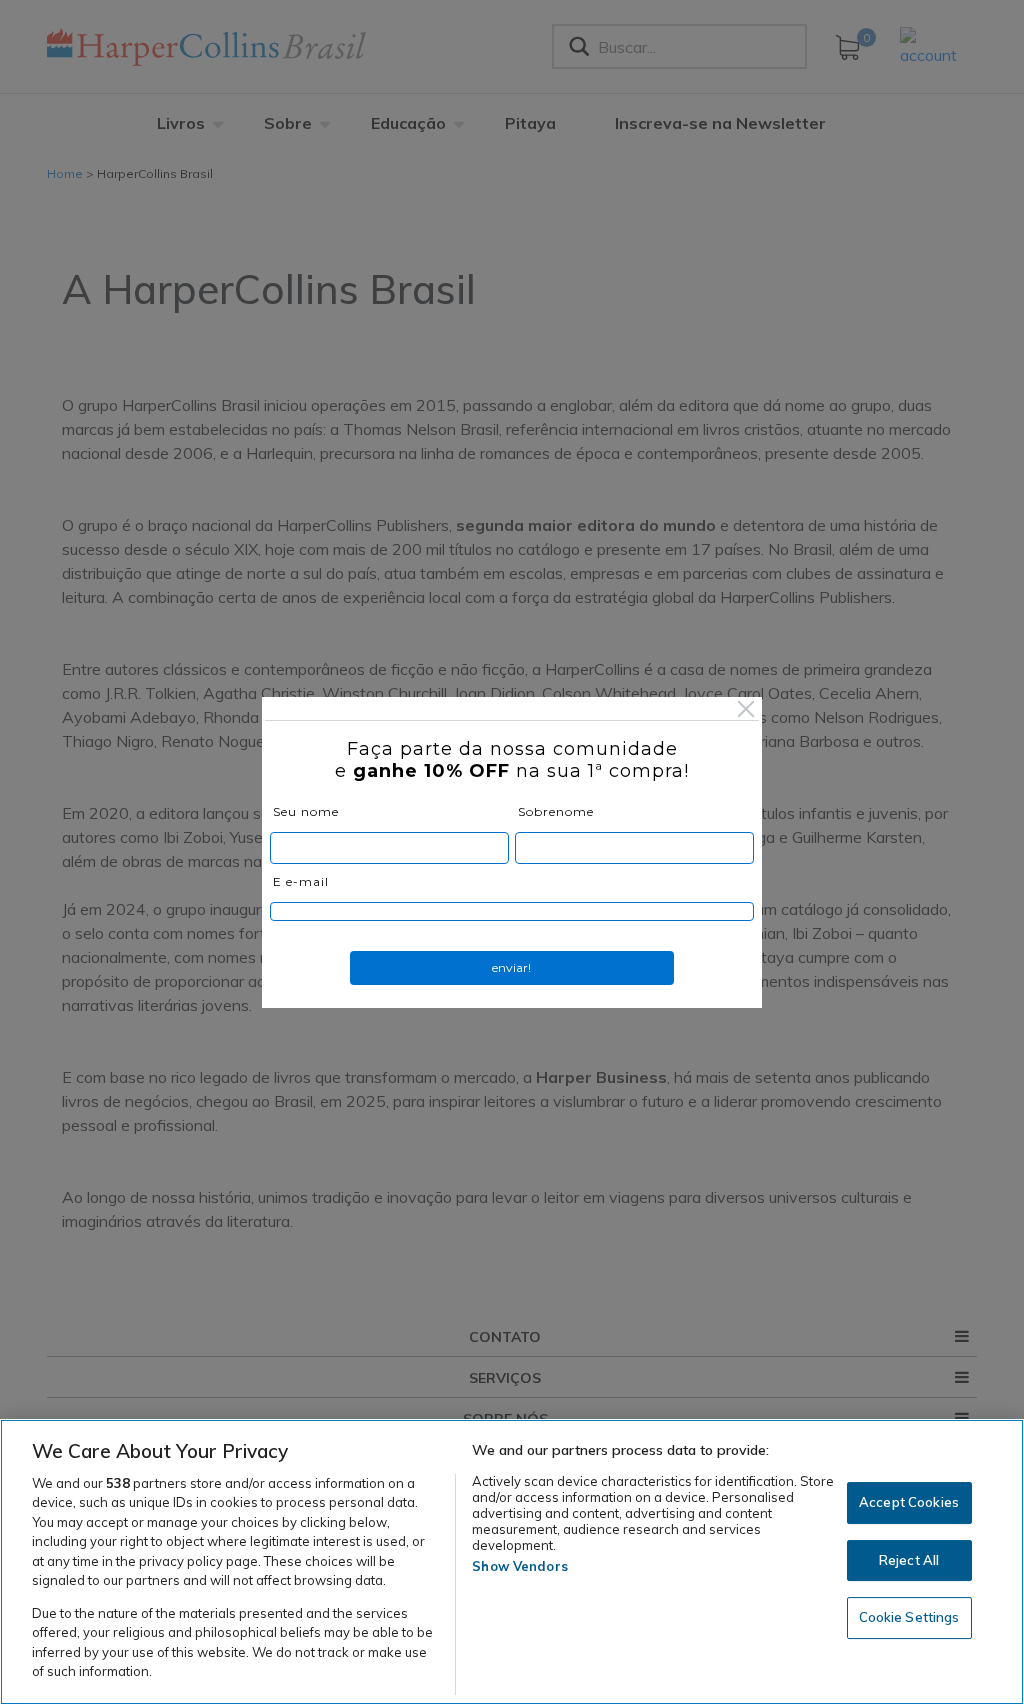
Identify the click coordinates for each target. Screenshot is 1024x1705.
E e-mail (301, 881)
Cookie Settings (909, 1617)
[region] (512, 1562)
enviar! (511, 967)
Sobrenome (556, 811)
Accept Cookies (909, 1502)
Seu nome (306, 811)
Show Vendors (520, 1566)
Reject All (909, 1560)
